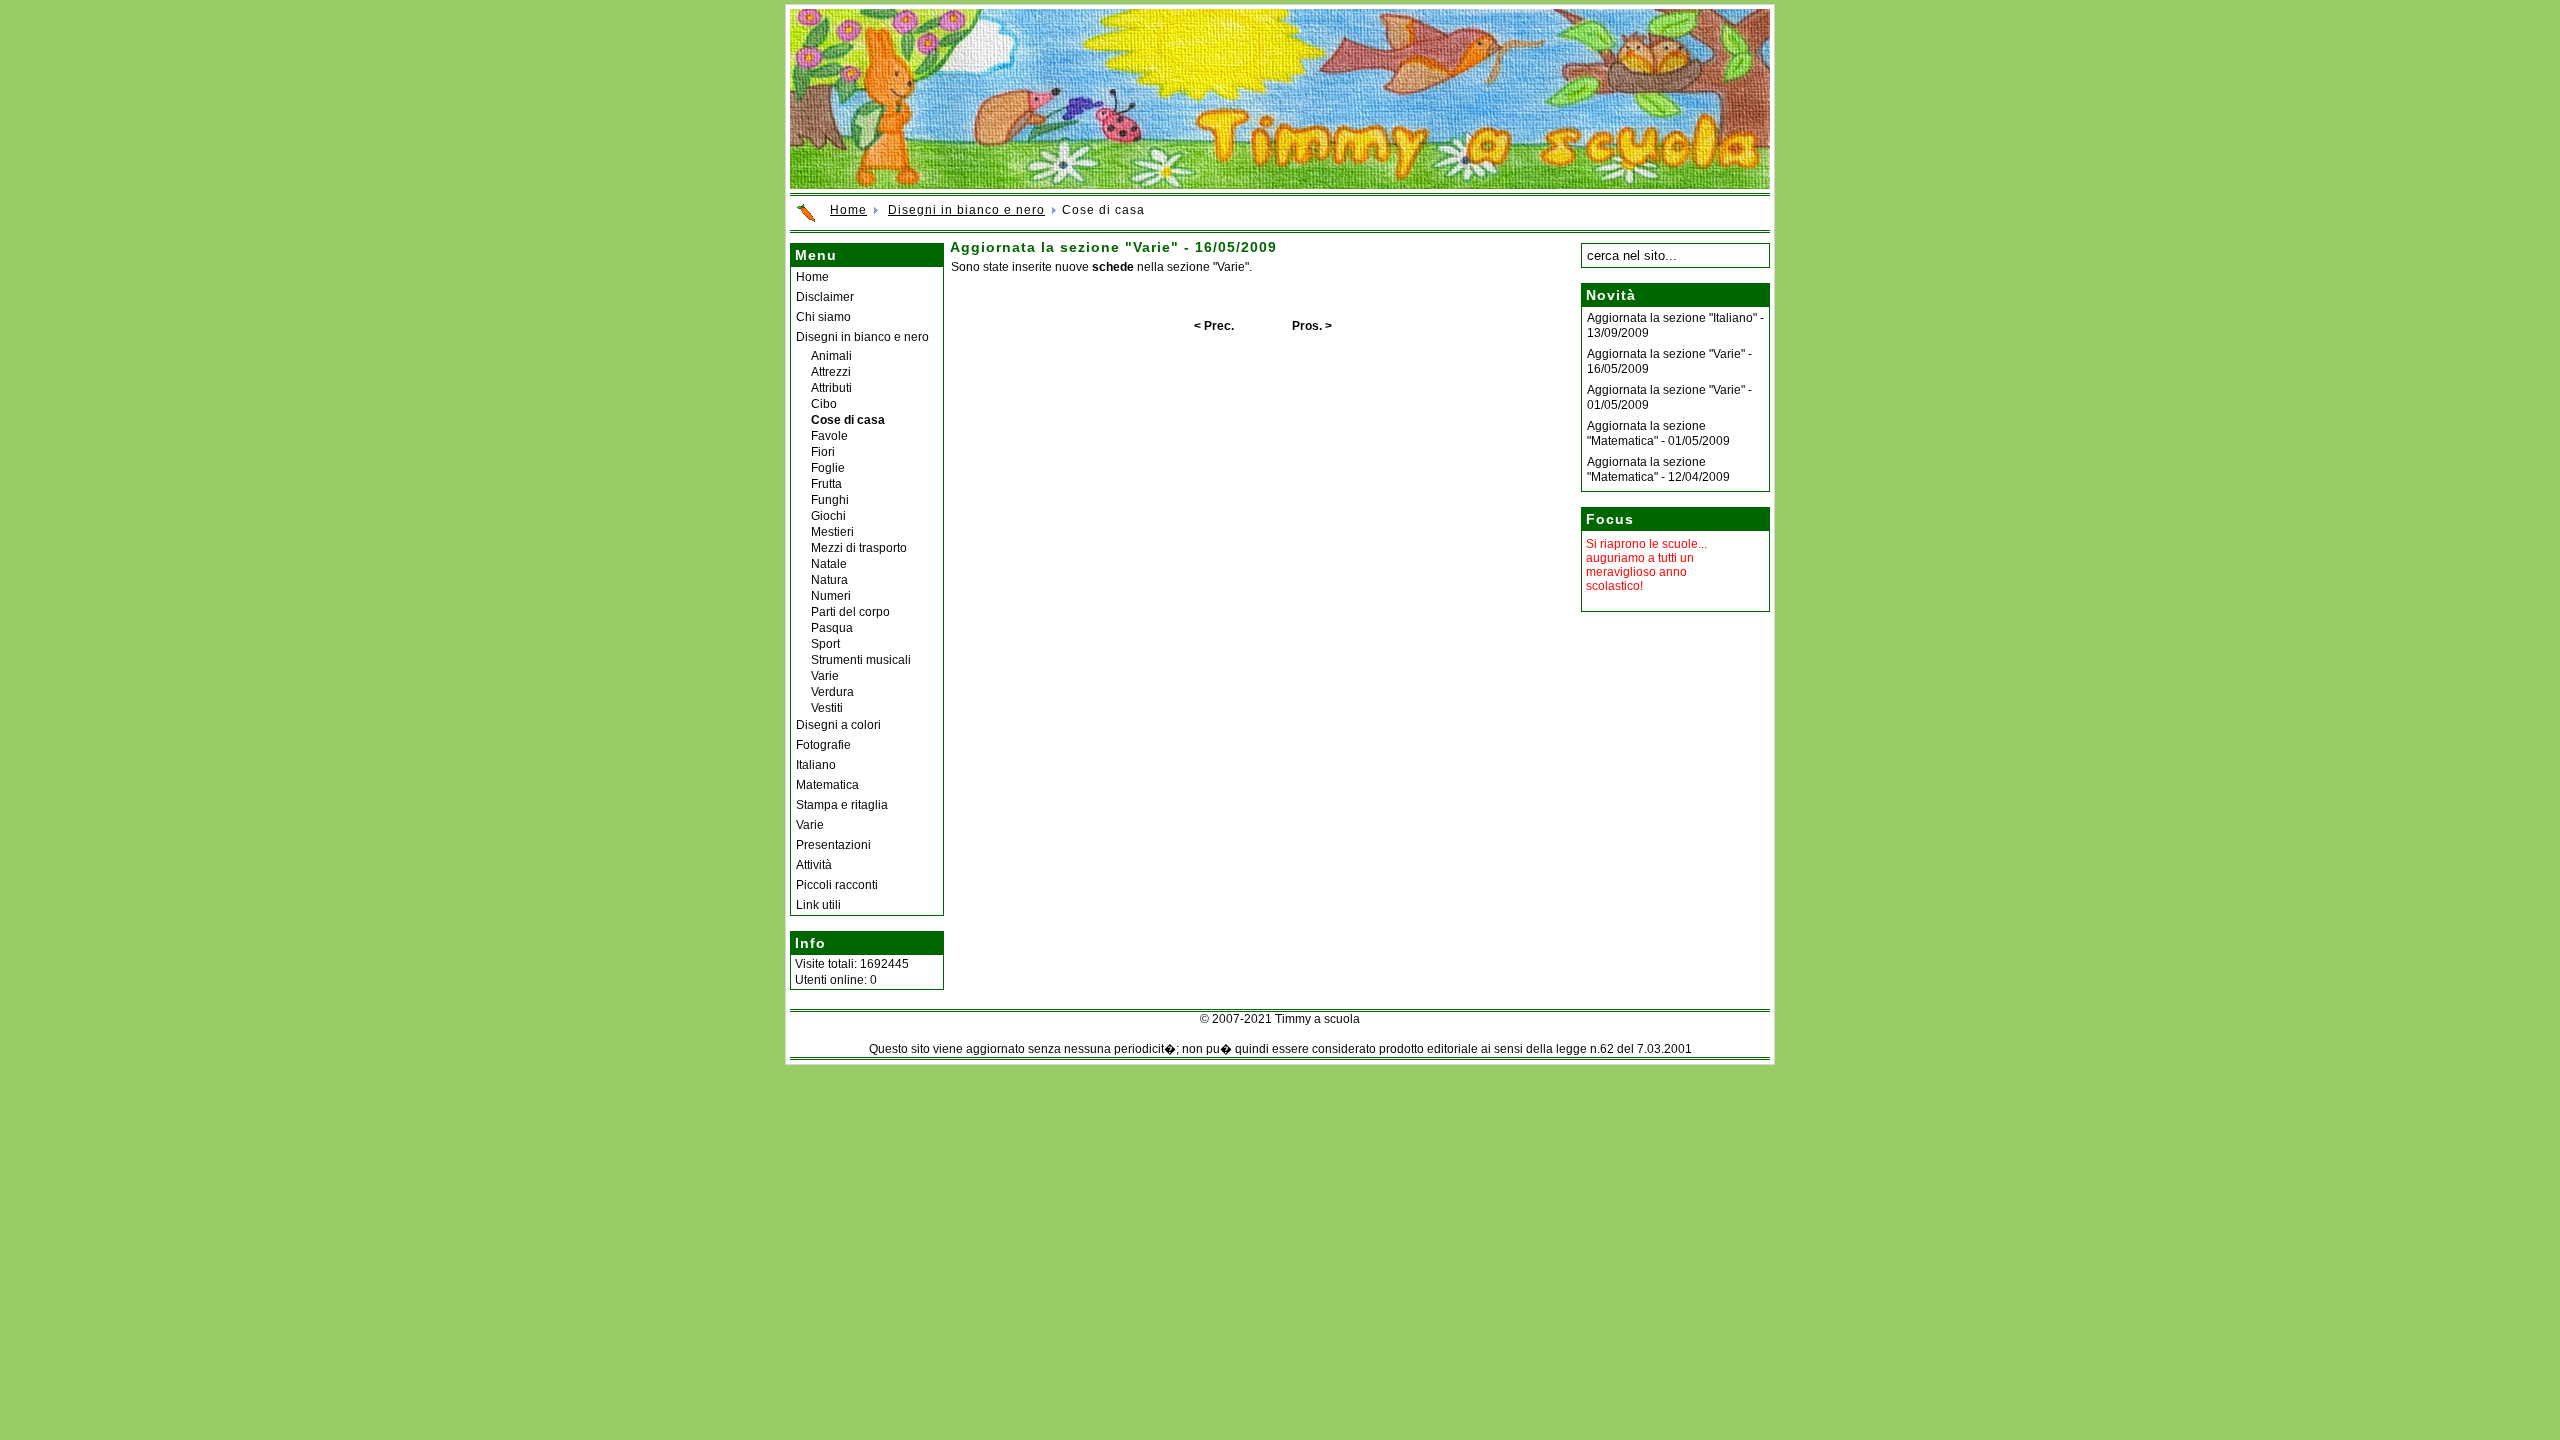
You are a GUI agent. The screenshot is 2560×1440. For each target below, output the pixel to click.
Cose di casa (848, 420)
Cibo (824, 404)
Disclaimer (825, 297)
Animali (831, 356)
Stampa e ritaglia (842, 805)
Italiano (816, 765)
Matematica (827, 785)
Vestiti (827, 708)
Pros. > (1312, 326)
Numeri (831, 596)
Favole (829, 436)
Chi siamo (823, 317)
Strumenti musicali (861, 660)
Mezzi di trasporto (859, 548)
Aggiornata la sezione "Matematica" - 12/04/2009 (1658, 469)
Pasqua (832, 628)
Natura (829, 580)
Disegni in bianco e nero (966, 210)
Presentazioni (833, 845)
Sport (825, 644)
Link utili (818, 905)
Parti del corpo (850, 612)
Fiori (823, 452)
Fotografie (823, 745)
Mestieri (832, 532)
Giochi (828, 516)
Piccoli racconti (837, 885)
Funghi (830, 500)
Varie (825, 676)
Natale (829, 564)
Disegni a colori (838, 725)
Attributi (831, 388)
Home (848, 210)
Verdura (832, 692)
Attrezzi (831, 372)
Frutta (826, 484)
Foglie (828, 468)
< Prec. (1214, 326)
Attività (814, 865)
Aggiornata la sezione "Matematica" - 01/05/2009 (1658, 433)
